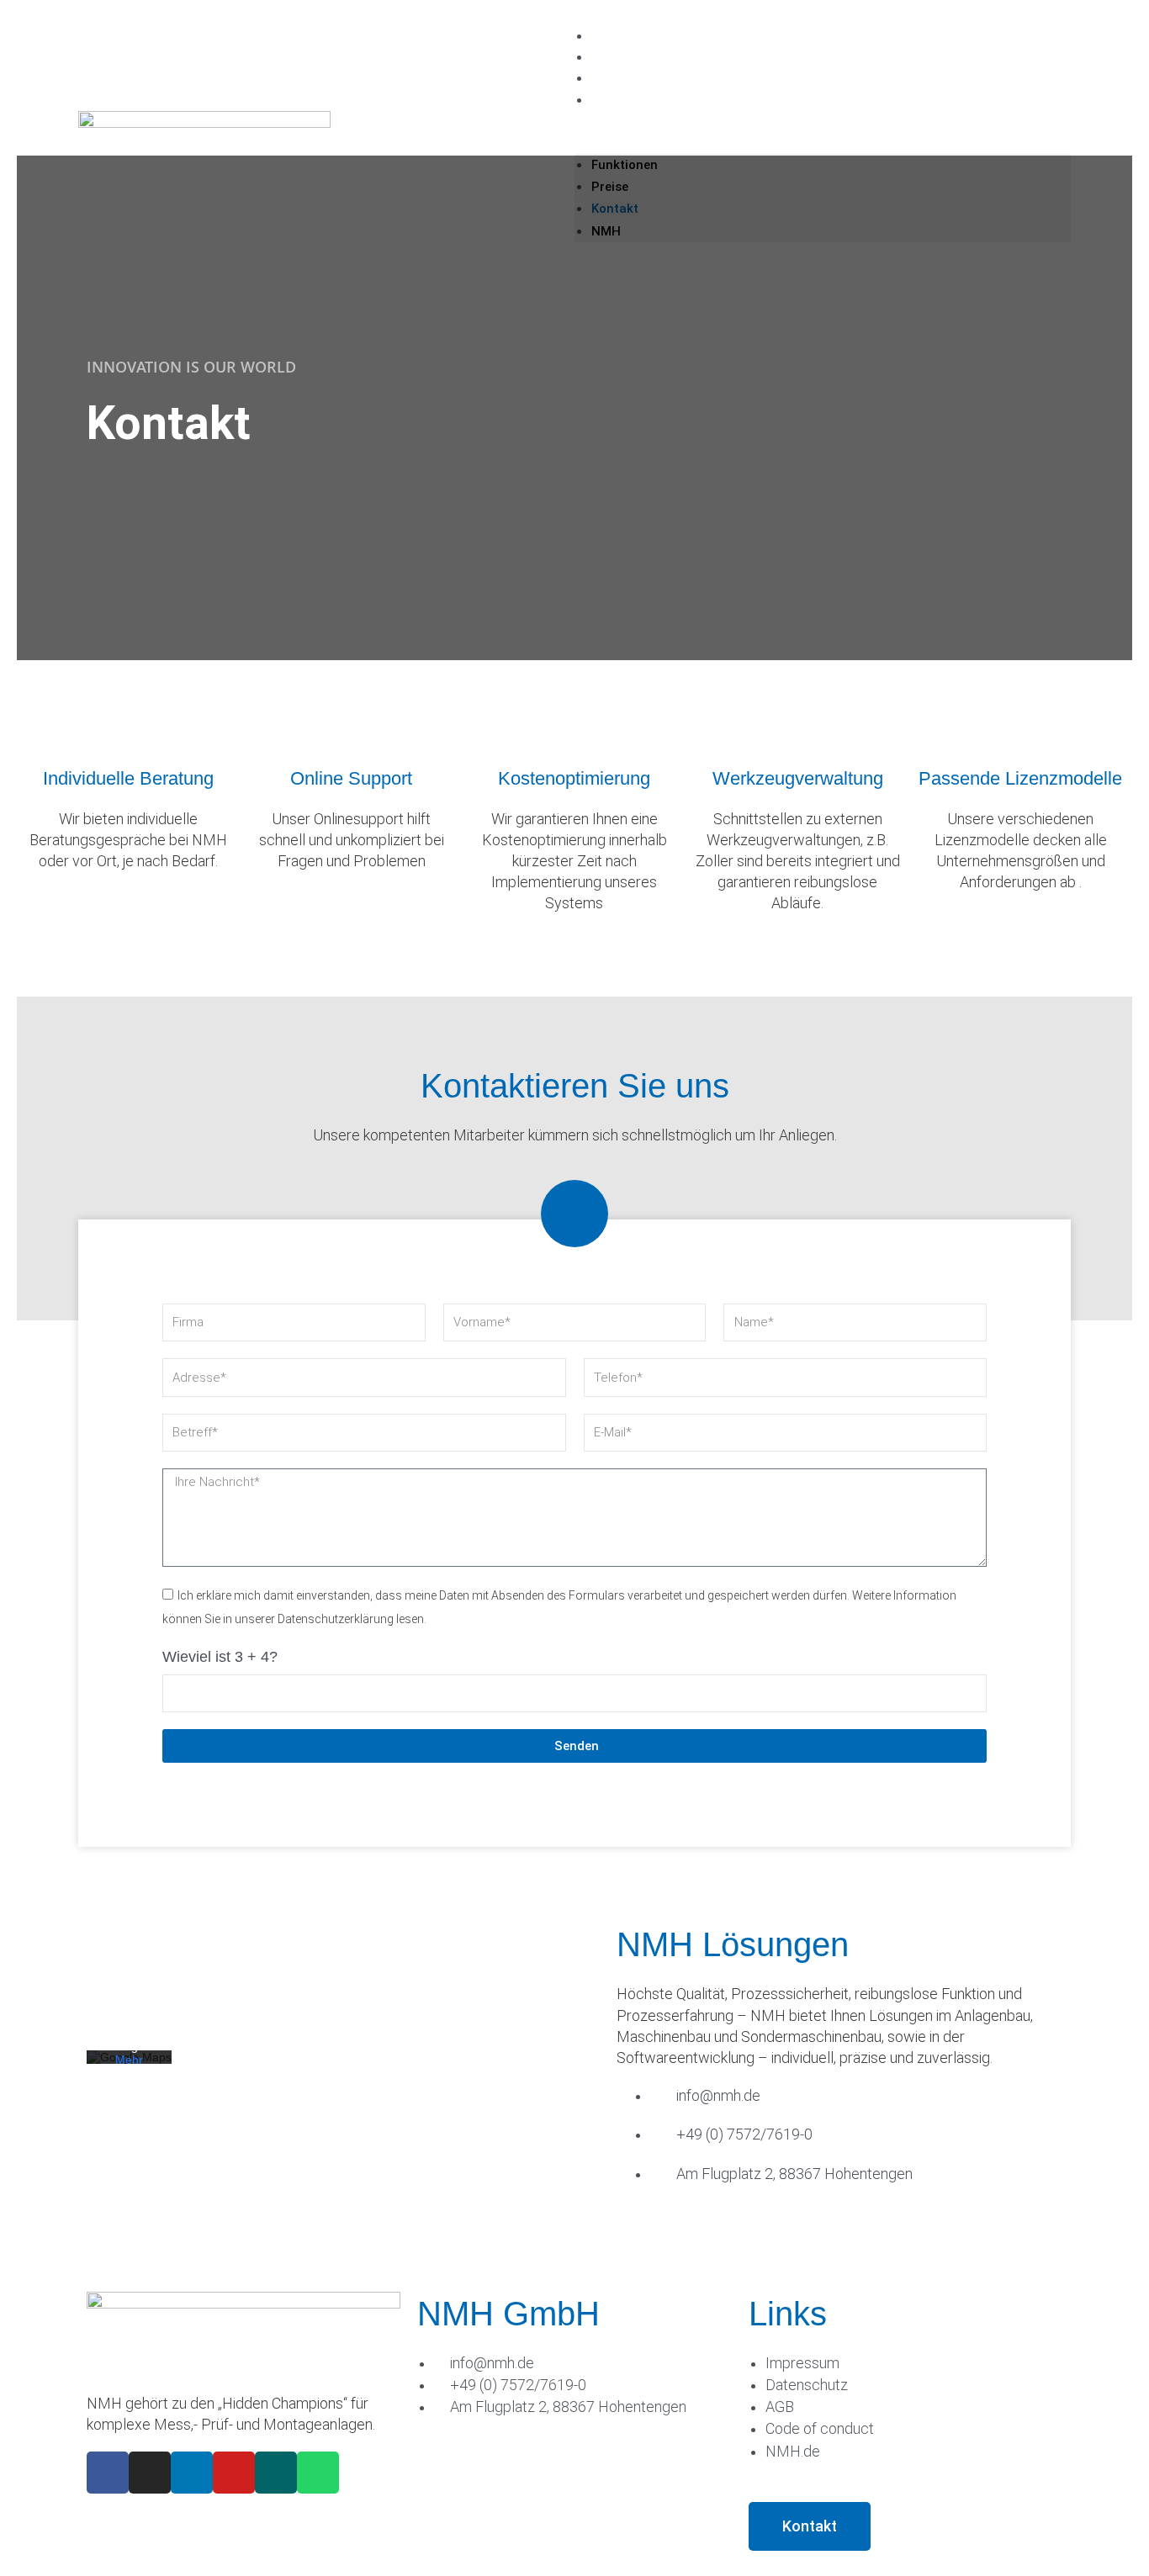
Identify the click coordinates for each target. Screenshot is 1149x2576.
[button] (823, 143)
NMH (606, 100)
